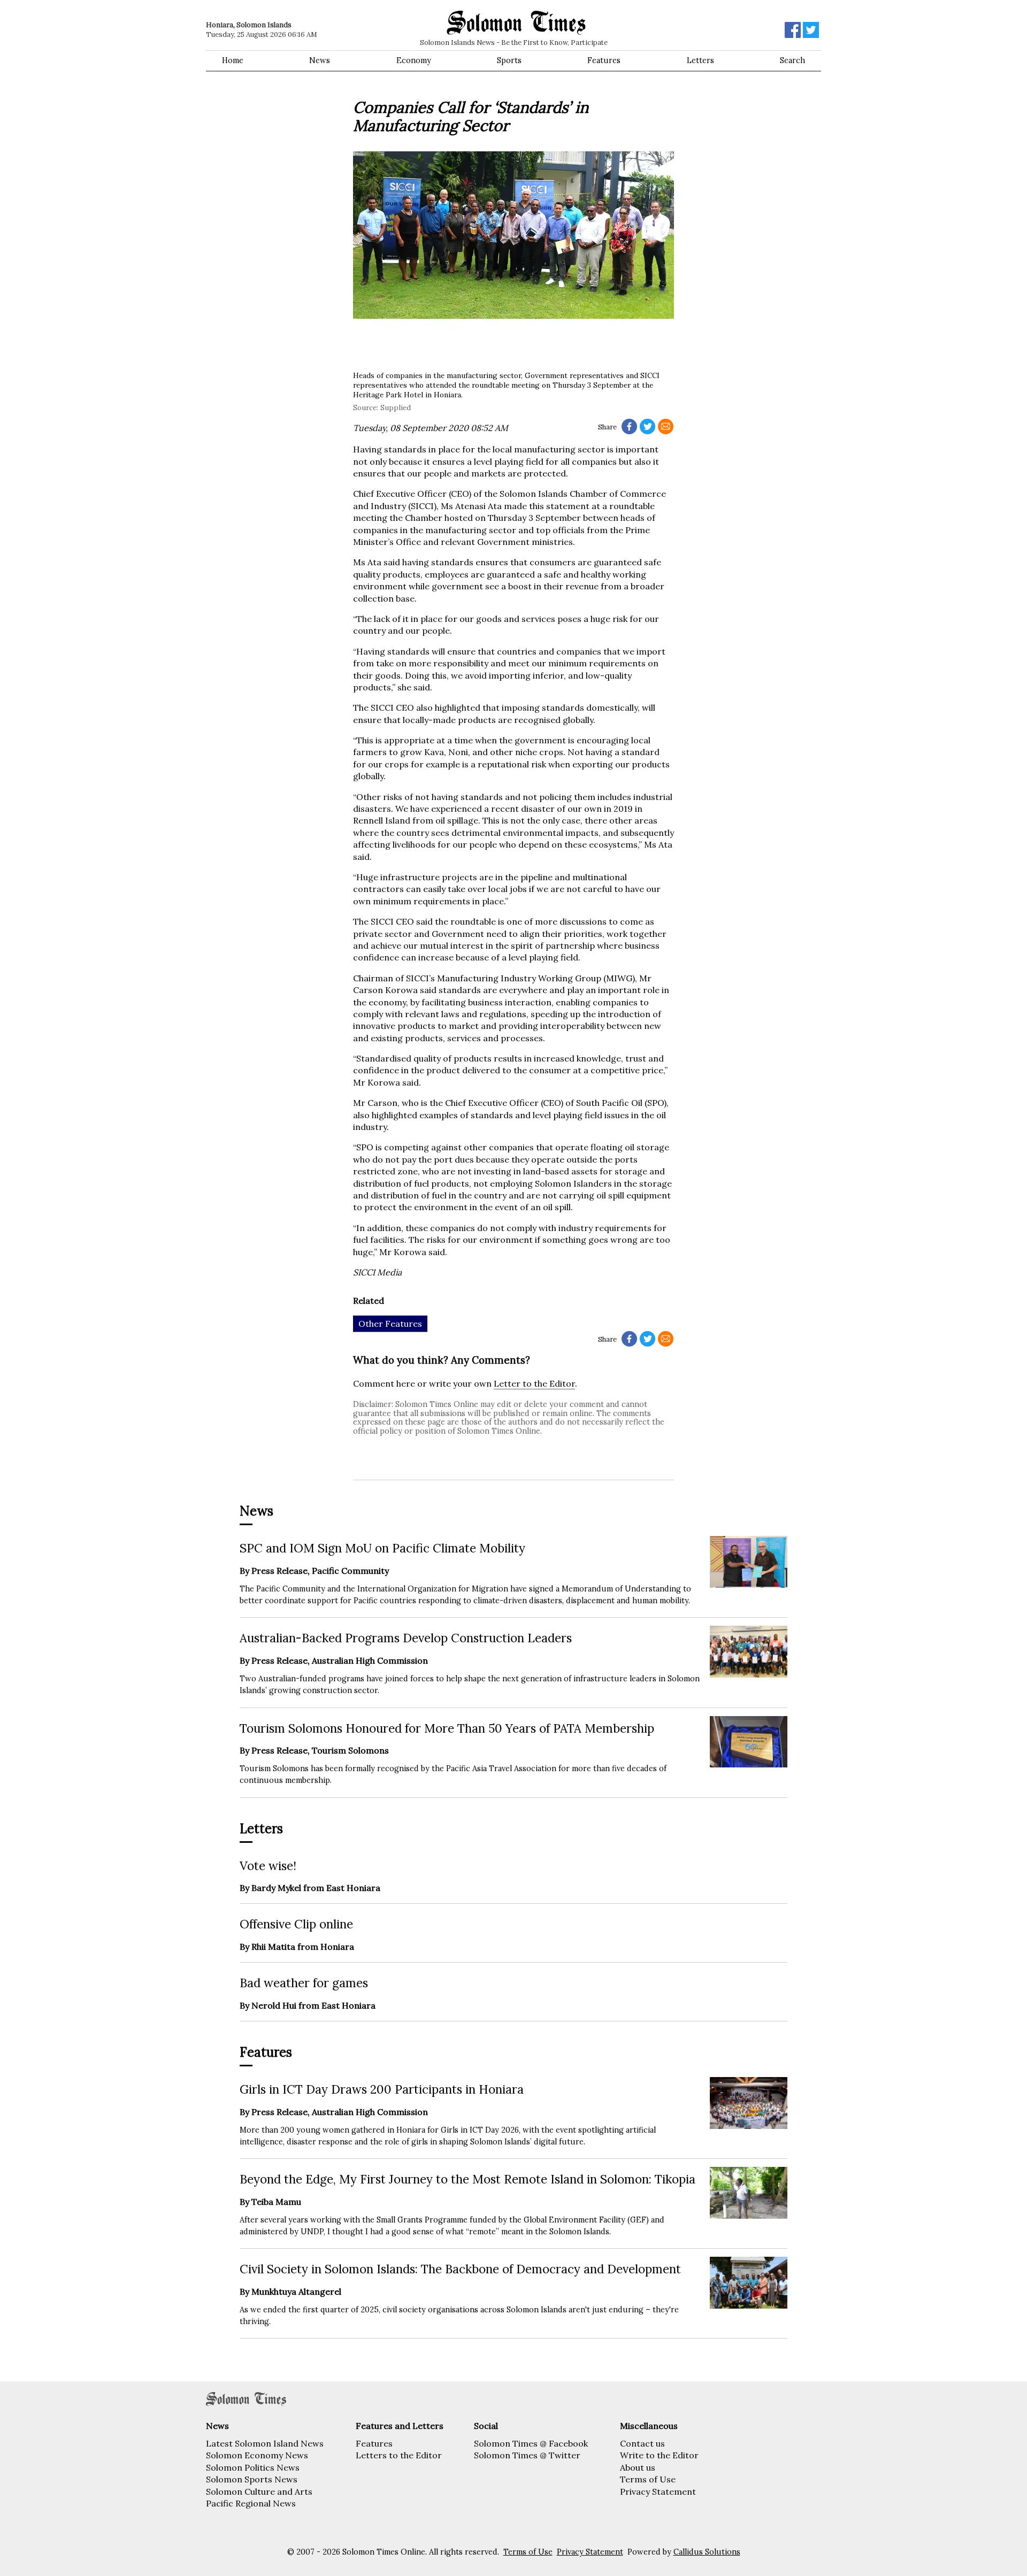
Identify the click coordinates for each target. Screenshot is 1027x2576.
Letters (700, 60)
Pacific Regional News (251, 2503)
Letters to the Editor (399, 2455)
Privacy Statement (658, 2492)
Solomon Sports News (252, 2479)
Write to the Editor (659, 2455)
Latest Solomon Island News (265, 2443)
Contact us (642, 2443)
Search (792, 60)
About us (638, 2467)
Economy (414, 60)
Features (604, 60)
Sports (509, 60)
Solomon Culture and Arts (259, 2492)
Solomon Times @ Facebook (531, 2443)
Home (233, 60)
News (320, 60)
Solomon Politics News (253, 2467)
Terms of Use (648, 2479)
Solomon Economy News (257, 2455)
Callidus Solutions (707, 2552)
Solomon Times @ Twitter (527, 2455)
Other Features (390, 1324)
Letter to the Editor (534, 1383)
